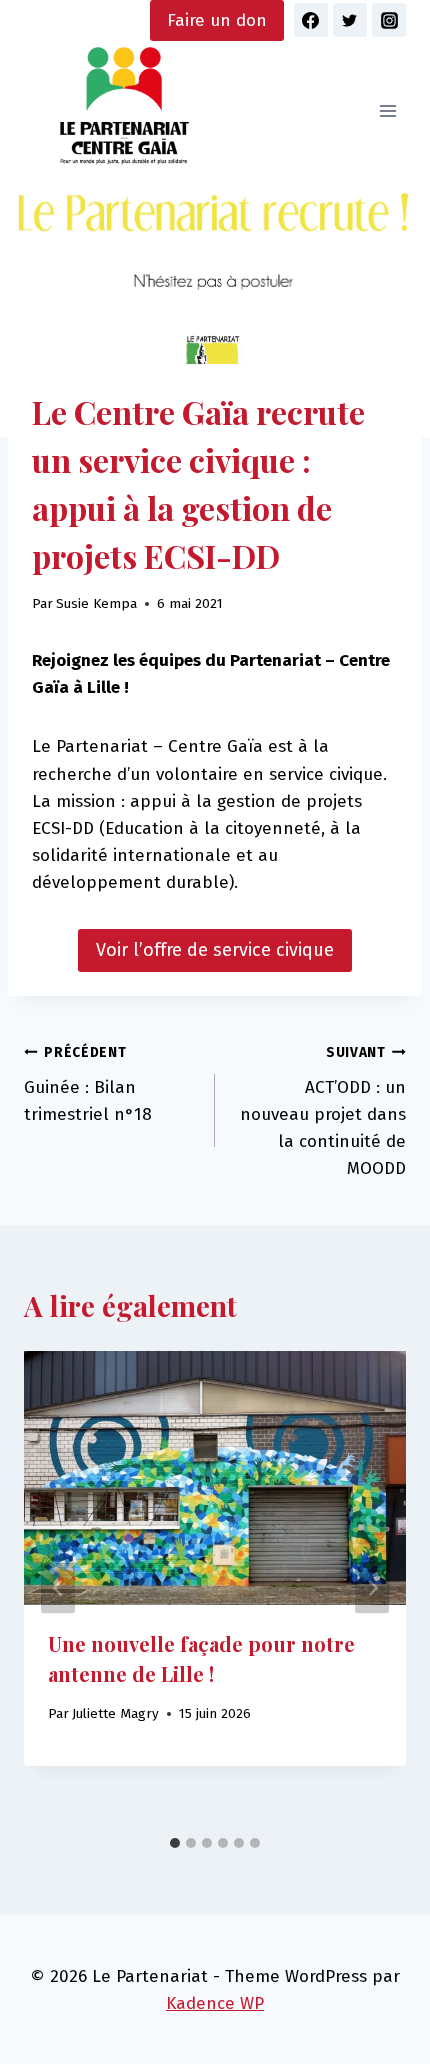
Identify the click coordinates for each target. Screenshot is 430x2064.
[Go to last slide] (58, 1588)
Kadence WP (215, 2003)
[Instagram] (389, 20)
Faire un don (217, 20)
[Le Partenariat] (124, 111)
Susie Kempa (96, 603)
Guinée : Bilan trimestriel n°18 (88, 1084)
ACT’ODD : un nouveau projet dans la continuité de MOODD (323, 1111)
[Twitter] (350, 20)
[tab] (175, 1843)
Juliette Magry (115, 1713)
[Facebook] (311, 20)
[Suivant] (372, 1588)
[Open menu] (387, 111)
